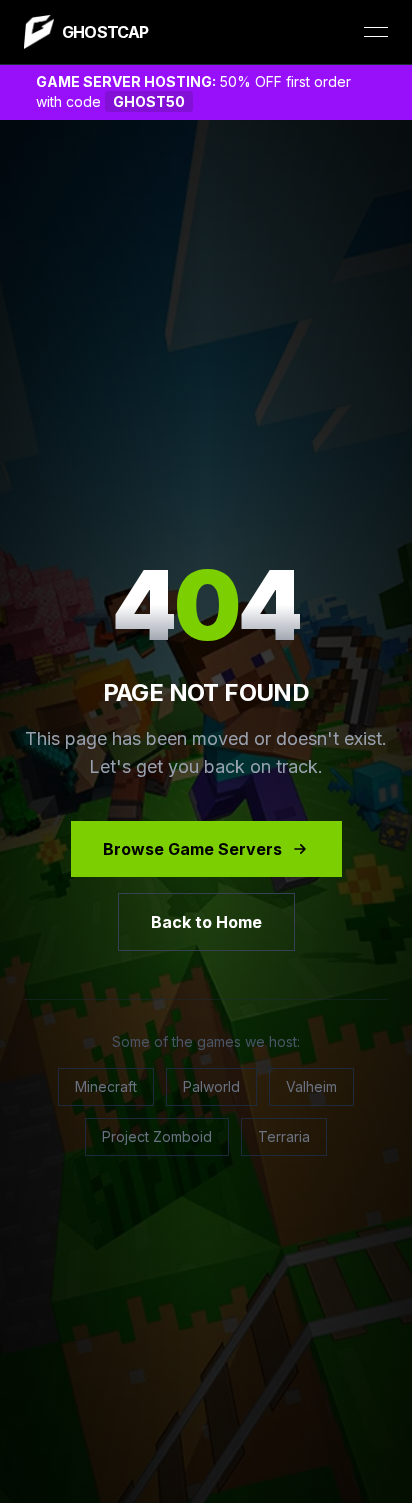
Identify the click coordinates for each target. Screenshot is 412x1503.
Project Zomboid (157, 1136)
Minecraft (106, 1086)
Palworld (211, 1086)
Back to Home (206, 922)
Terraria (284, 1136)
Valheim (311, 1086)
